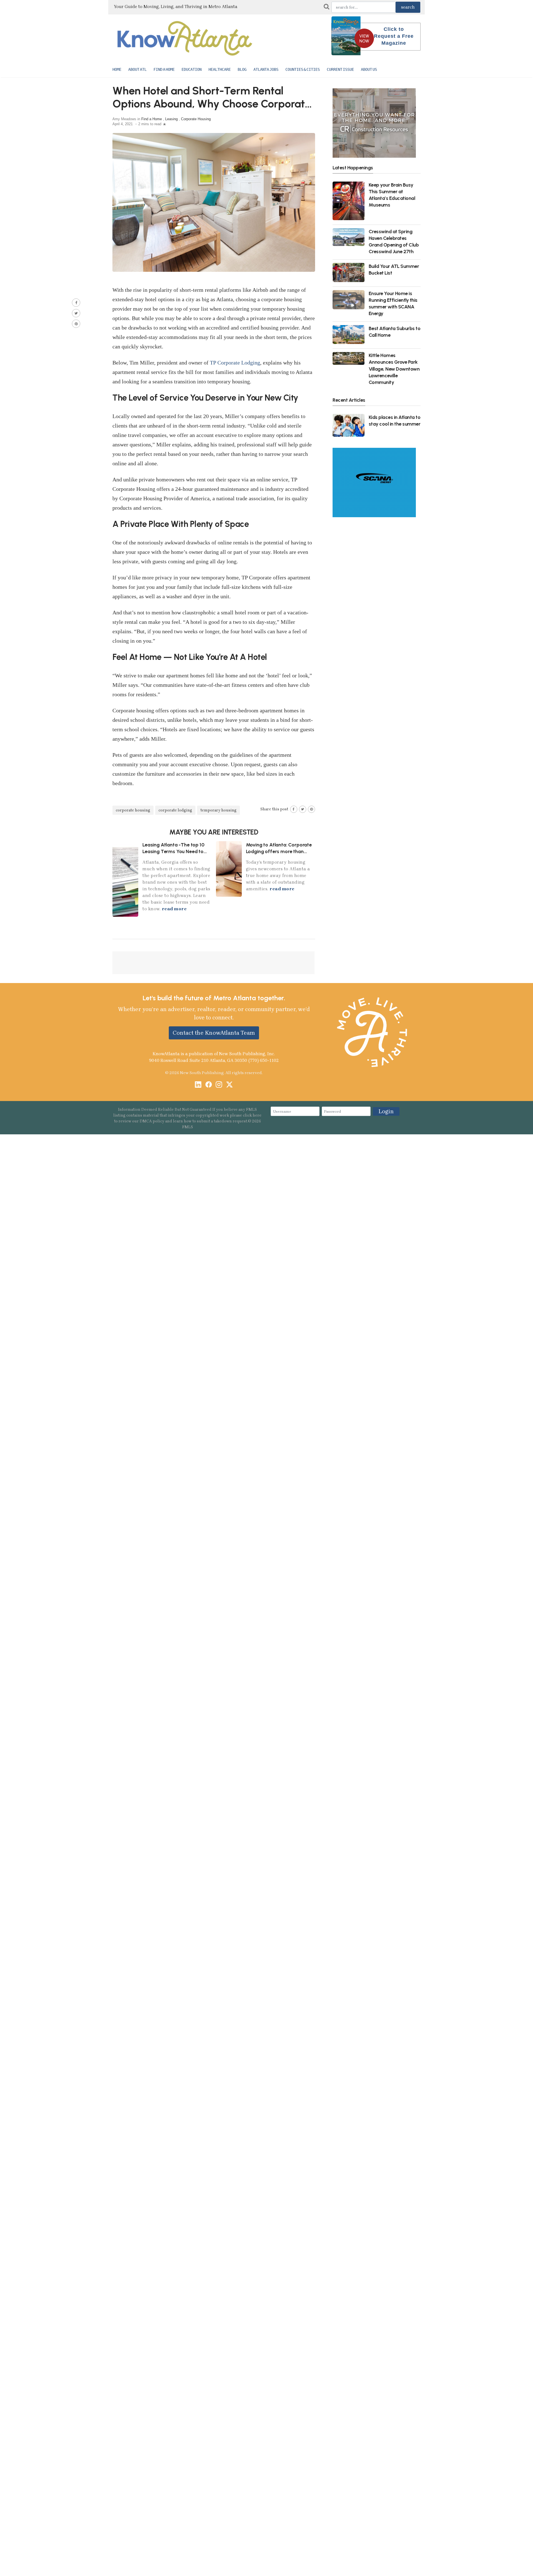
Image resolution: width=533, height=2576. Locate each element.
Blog (242, 69)
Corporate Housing (196, 119)
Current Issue (340, 69)
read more (174, 909)
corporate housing (133, 810)
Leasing (171, 119)
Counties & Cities (303, 69)
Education (192, 69)
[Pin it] (76, 324)
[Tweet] (76, 313)
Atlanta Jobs (266, 69)
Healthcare (220, 69)
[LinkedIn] (198, 1085)
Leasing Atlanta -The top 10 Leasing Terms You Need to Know (173, 851)
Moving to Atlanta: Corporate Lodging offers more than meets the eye (279, 851)
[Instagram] (219, 1085)
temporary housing (218, 810)
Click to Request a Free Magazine (394, 36)
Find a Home (164, 69)
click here (252, 1115)
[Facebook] (209, 1085)
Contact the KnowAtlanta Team (214, 1033)
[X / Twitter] (229, 1085)
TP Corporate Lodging (235, 363)
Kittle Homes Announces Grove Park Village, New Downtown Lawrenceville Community (394, 369)
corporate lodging (175, 810)
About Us (369, 69)
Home (117, 69)
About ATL (137, 69)
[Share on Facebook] (76, 303)
